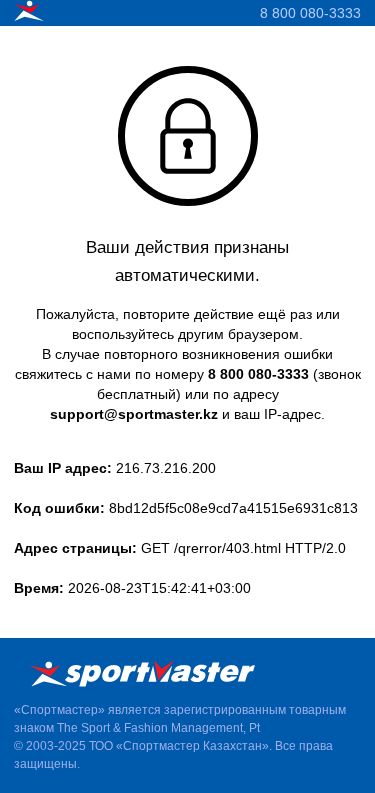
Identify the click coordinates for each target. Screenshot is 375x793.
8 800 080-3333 (310, 13)
